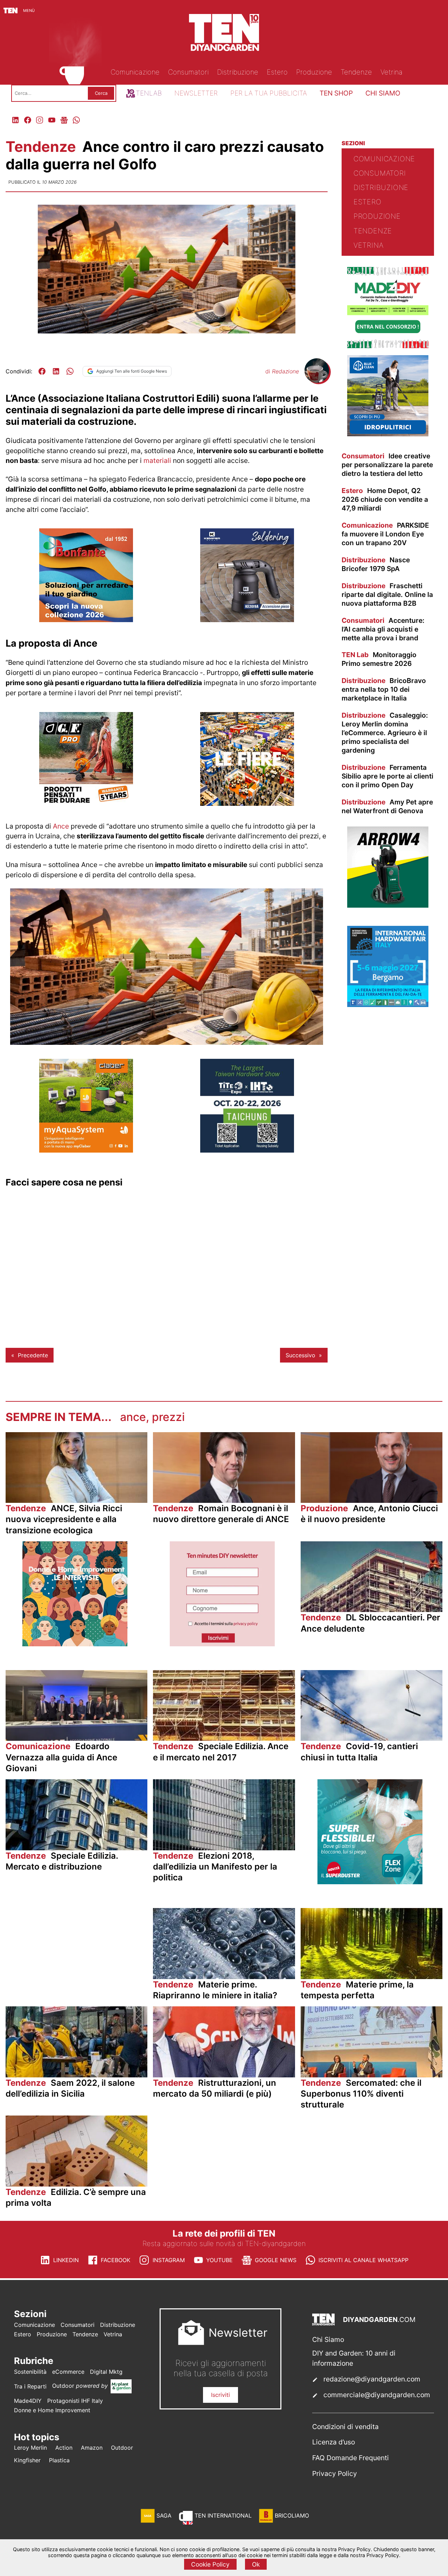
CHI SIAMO (383, 93)
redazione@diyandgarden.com (372, 2379)
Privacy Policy (335, 2473)
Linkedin (66, 2260)
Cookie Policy (210, 2564)
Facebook (115, 2260)
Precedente (33, 1355)
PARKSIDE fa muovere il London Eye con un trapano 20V (385, 534)
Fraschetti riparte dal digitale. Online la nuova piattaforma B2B (387, 594)
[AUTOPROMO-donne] (75, 1644)
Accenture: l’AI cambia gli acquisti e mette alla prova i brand (383, 629)
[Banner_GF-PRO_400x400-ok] (86, 804)
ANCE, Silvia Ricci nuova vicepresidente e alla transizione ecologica (64, 1519)
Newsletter (196, 93)
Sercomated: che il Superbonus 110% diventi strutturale (361, 2094)
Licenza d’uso (334, 2442)
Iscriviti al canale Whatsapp (363, 2260)
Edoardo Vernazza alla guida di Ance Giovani (61, 1757)
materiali (157, 460)
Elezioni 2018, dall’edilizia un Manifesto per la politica (215, 1867)
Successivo (300, 1355)
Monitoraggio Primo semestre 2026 (379, 659)
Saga (164, 2515)
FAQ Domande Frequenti (351, 2458)
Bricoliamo (292, 2515)
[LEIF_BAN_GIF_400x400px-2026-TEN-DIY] (370, 1882)
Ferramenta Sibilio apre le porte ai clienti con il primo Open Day (387, 776)
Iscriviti (220, 2395)
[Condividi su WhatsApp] (70, 371)
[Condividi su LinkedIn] (56, 371)
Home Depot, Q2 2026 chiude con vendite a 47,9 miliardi (385, 499)
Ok (256, 2564)
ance (133, 1417)
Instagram (169, 2260)
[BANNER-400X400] (86, 620)
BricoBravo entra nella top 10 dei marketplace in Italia (384, 689)
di (282, 371)
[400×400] (86, 1150)
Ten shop (336, 93)
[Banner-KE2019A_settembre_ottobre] (247, 620)
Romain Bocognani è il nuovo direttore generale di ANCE (221, 1514)
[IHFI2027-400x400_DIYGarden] (388, 1005)
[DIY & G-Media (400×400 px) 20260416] (247, 1150)
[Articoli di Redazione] (317, 381)
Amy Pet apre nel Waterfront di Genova (387, 806)
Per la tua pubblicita (269, 93)
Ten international (223, 2515)
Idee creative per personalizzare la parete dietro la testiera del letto (387, 465)
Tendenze (43, 147)
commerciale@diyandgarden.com (377, 2395)
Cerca (101, 93)
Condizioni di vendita (345, 2427)
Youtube (219, 2260)
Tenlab (149, 93)
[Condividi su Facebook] (42, 371)
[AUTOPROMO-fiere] (247, 804)
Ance (61, 826)
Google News (276, 2260)
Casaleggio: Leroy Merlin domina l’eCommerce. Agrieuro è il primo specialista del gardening (385, 733)
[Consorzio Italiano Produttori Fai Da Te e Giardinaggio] (388, 346)
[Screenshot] (222, 1644)
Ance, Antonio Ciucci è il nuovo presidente (369, 1514)
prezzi (168, 1417)
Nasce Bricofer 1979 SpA (376, 564)
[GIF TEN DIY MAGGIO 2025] (388, 434)
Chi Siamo (328, 2339)
